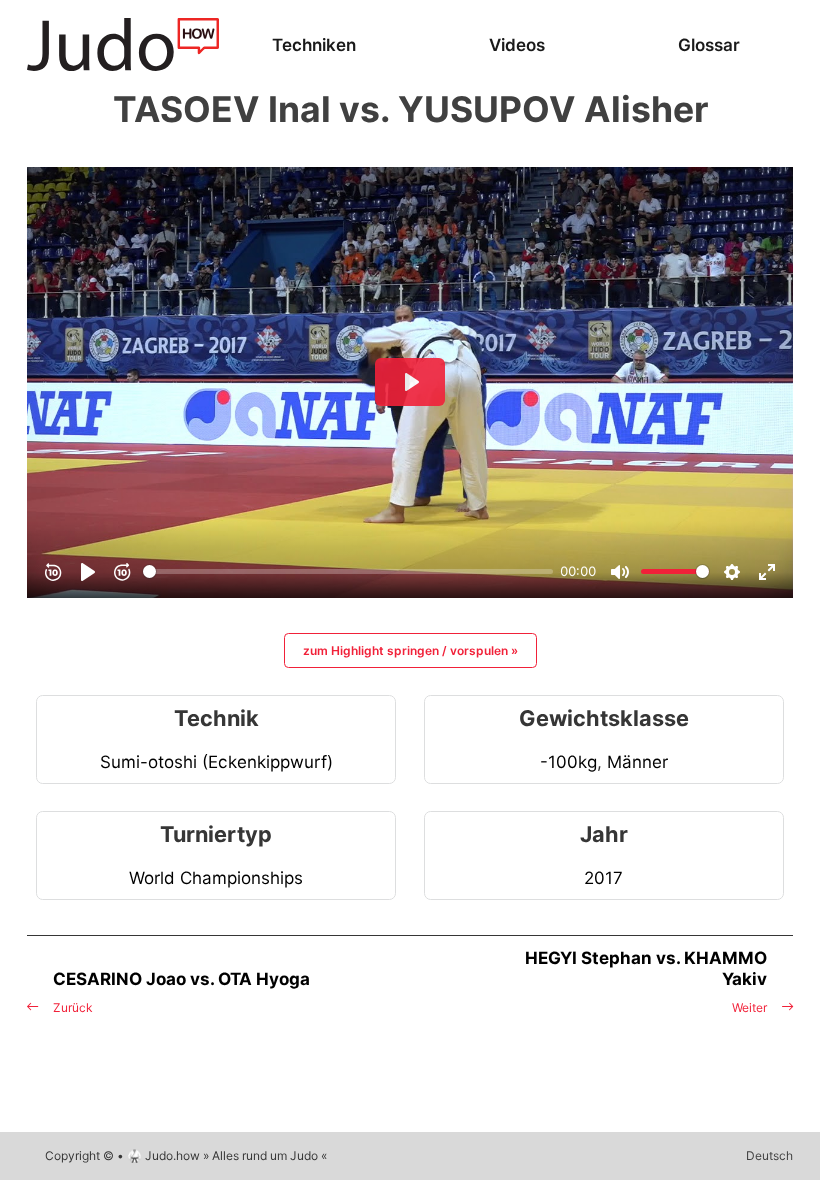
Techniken (314, 44)
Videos (517, 44)
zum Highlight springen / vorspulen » (410, 650)
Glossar (709, 44)
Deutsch (769, 1155)
